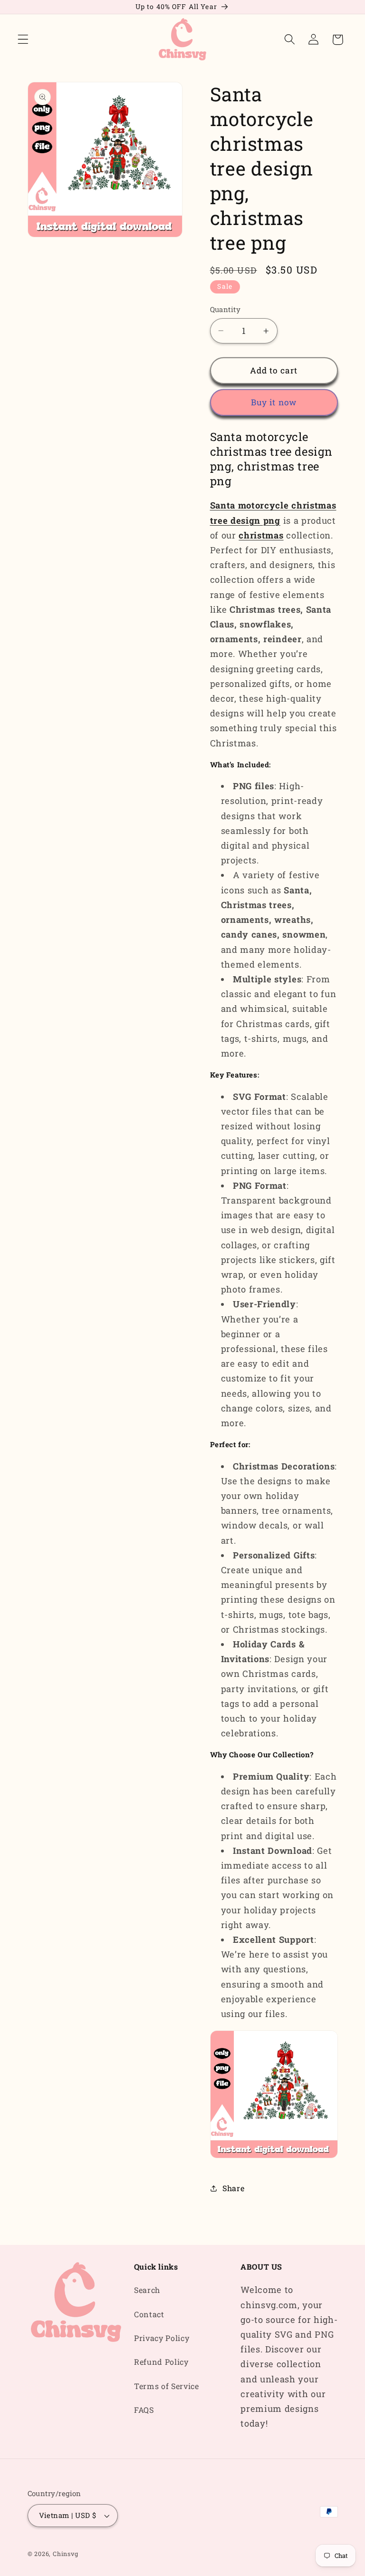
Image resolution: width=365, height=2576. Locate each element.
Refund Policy (161, 2362)
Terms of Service (167, 2386)
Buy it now (274, 402)
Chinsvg (66, 2554)
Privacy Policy (162, 2338)
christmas (261, 535)
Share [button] (233, 2188)
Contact (149, 2314)
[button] (23, 40)
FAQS (144, 2410)
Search (147, 2290)
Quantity (226, 309)
